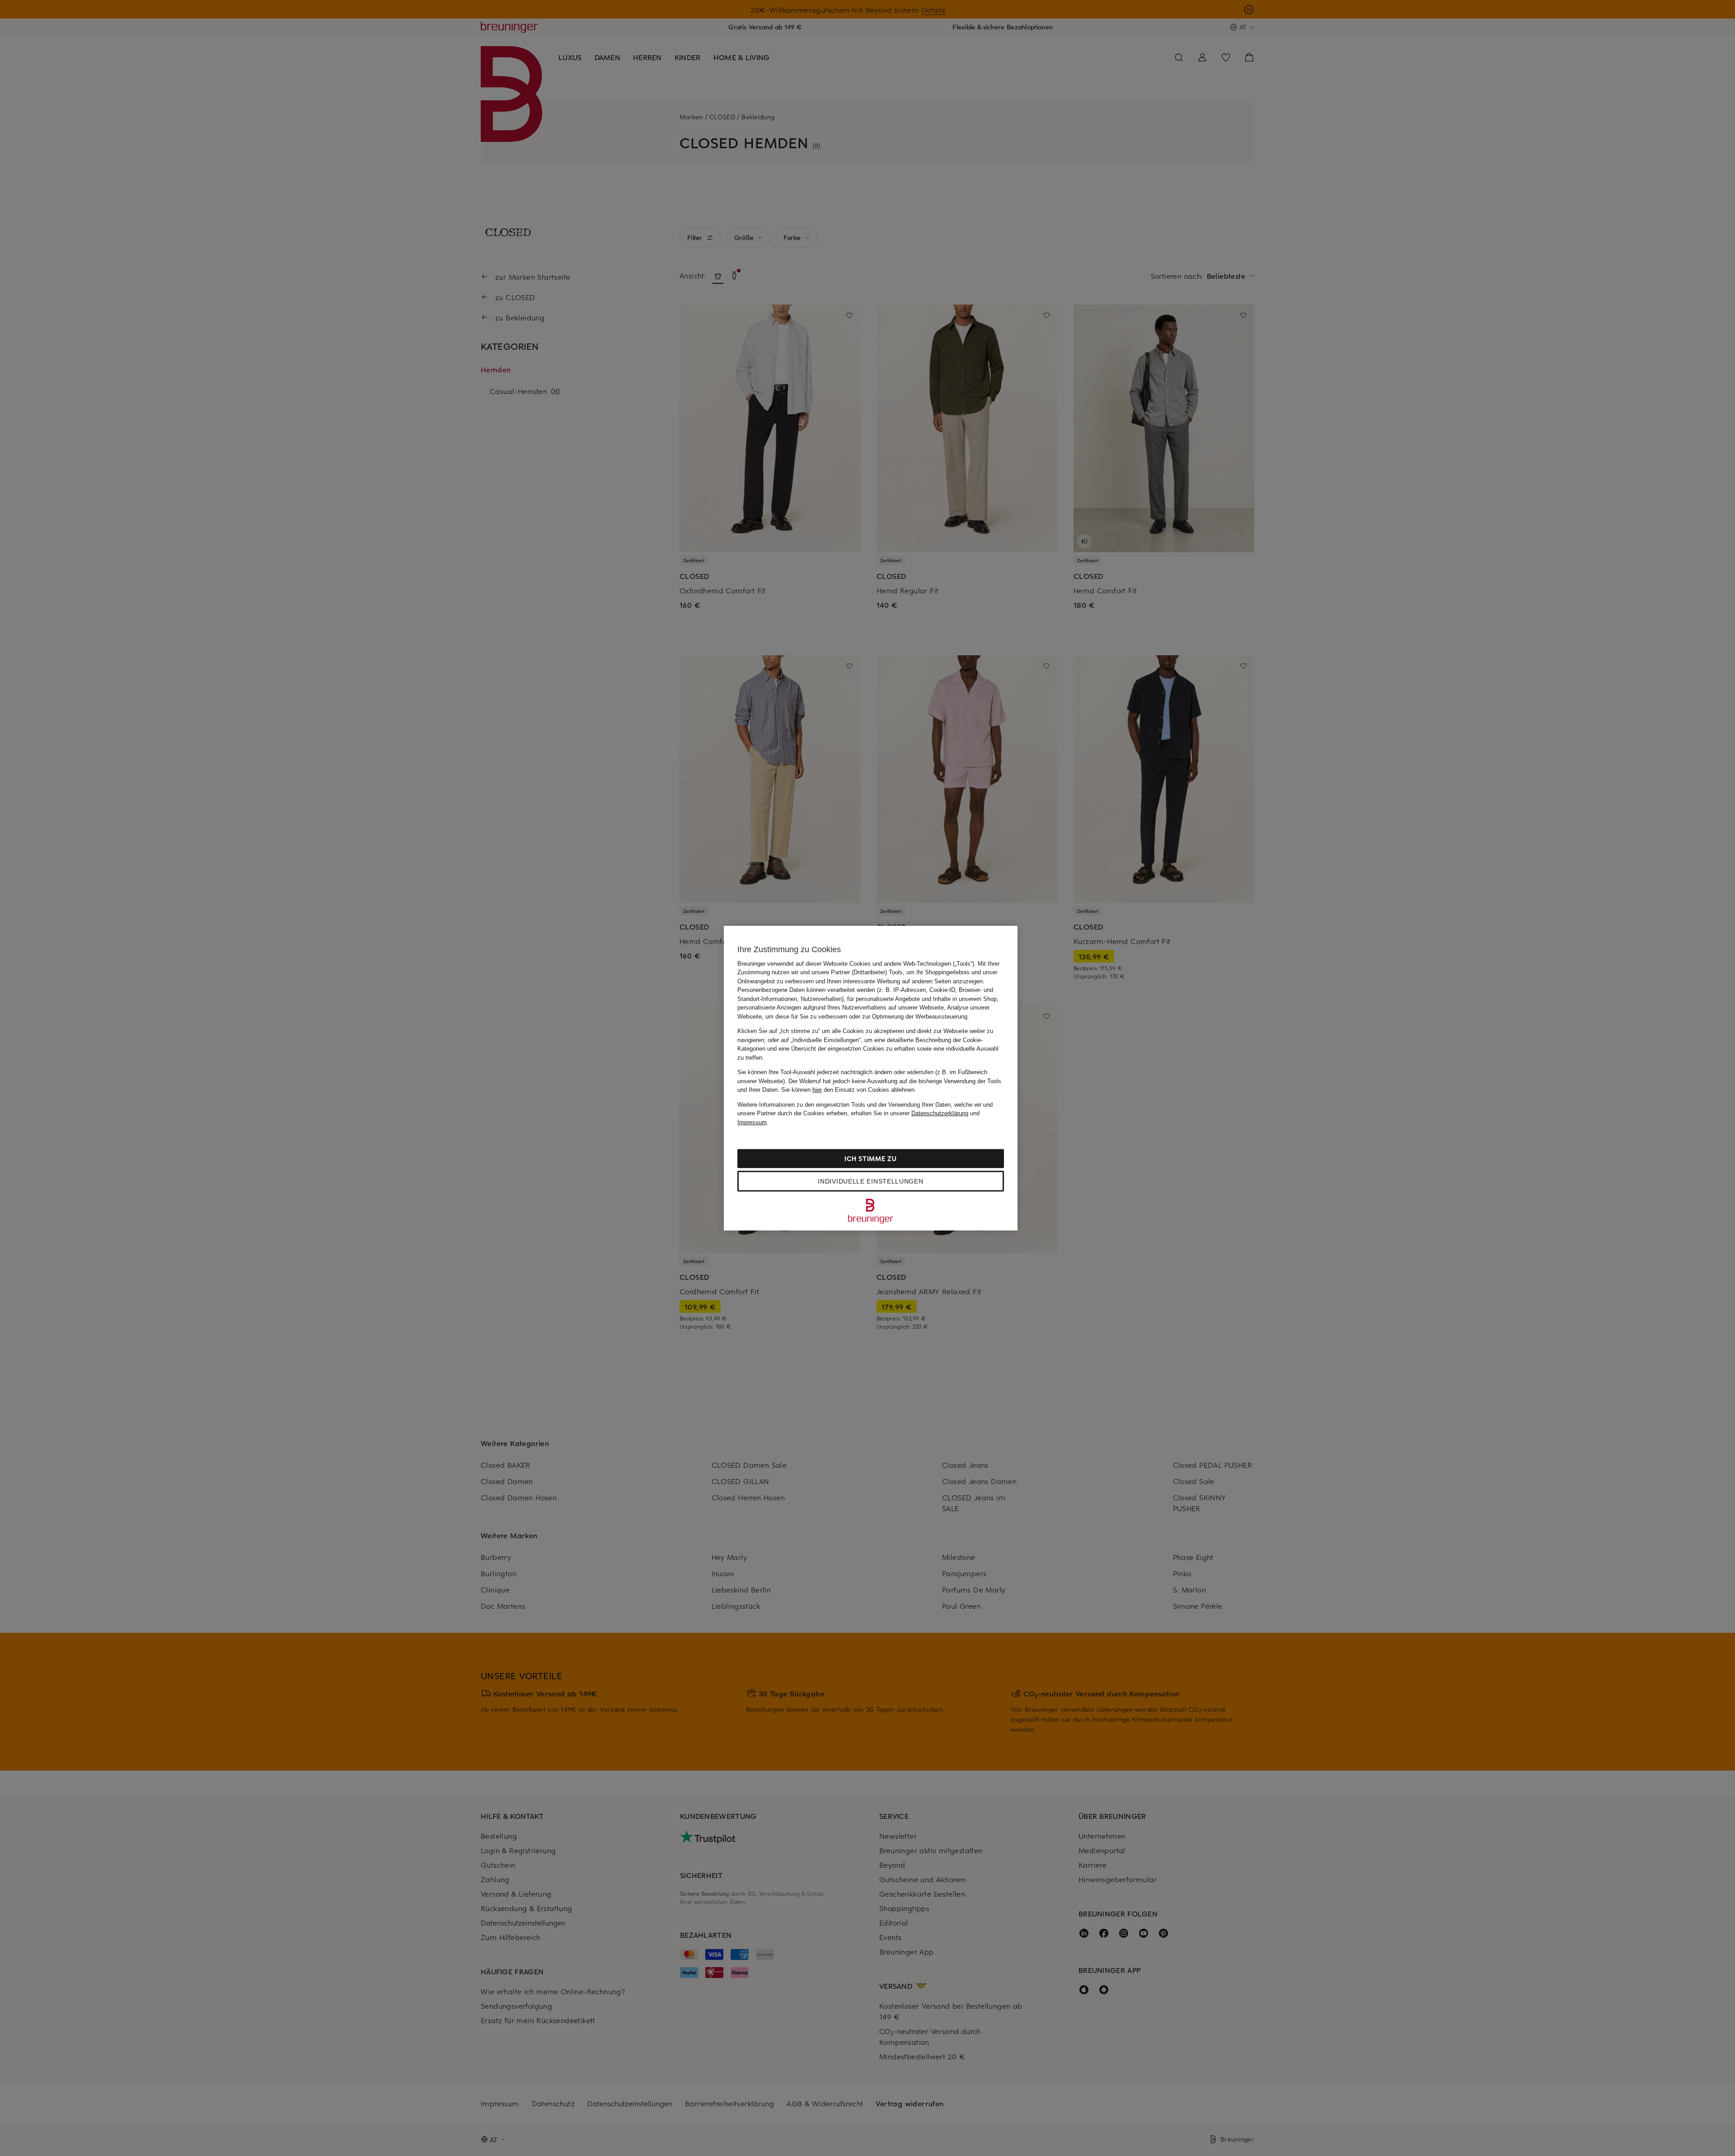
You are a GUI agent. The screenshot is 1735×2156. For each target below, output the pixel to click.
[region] (871, 1078)
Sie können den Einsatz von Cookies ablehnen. (849, 1090)
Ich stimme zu (870, 1158)
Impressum (752, 1122)
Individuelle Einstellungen (870, 1181)
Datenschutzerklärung (940, 1113)
